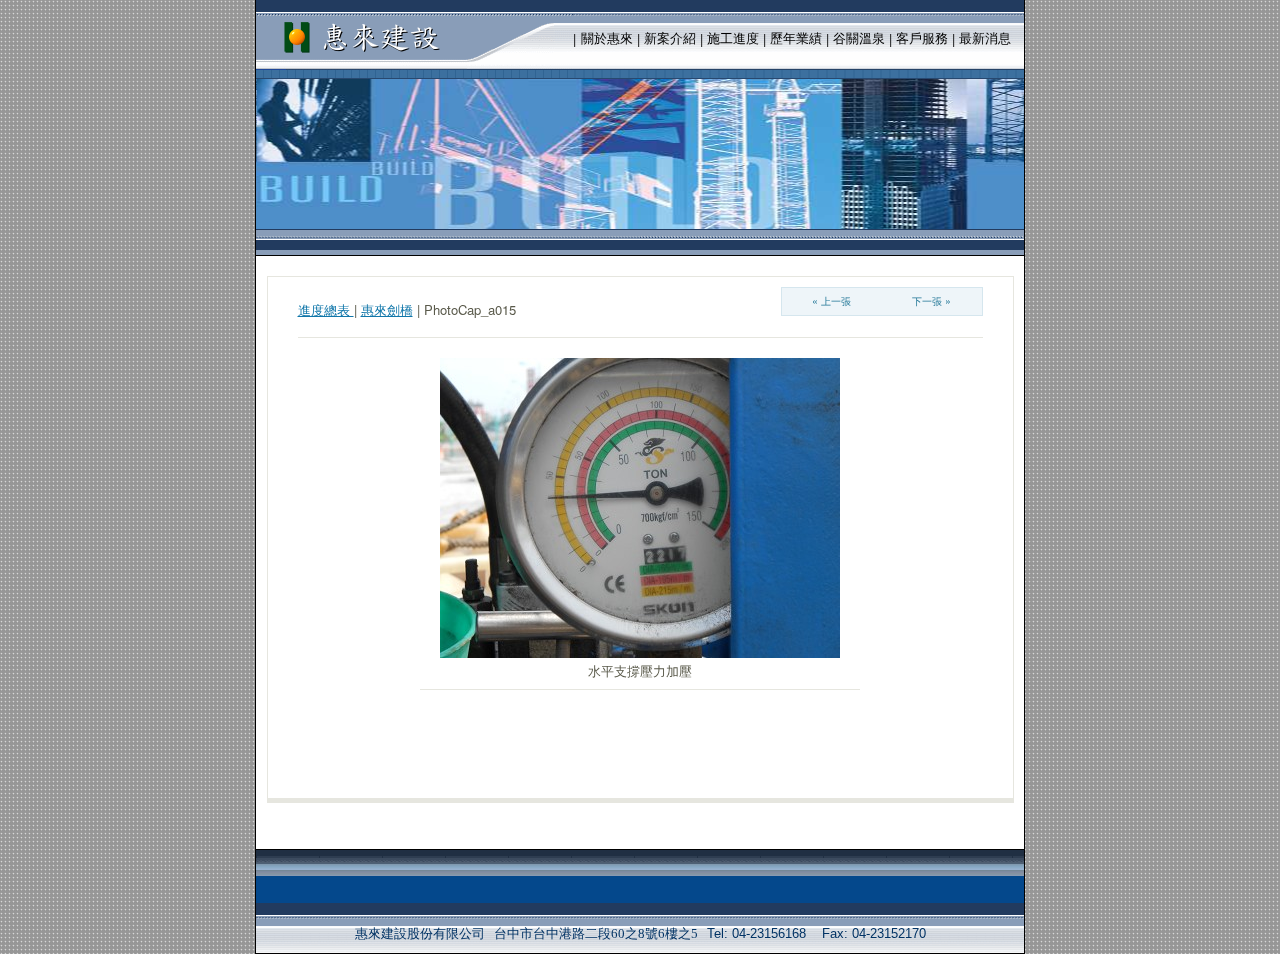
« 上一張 (831, 300)
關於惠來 (607, 38)
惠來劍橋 (387, 309)
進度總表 (326, 309)
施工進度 (733, 38)
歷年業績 (796, 38)
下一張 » (931, 300)
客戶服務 (922, 38)
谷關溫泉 (859, 38)
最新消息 (985, 38)
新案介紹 (670, 38)
